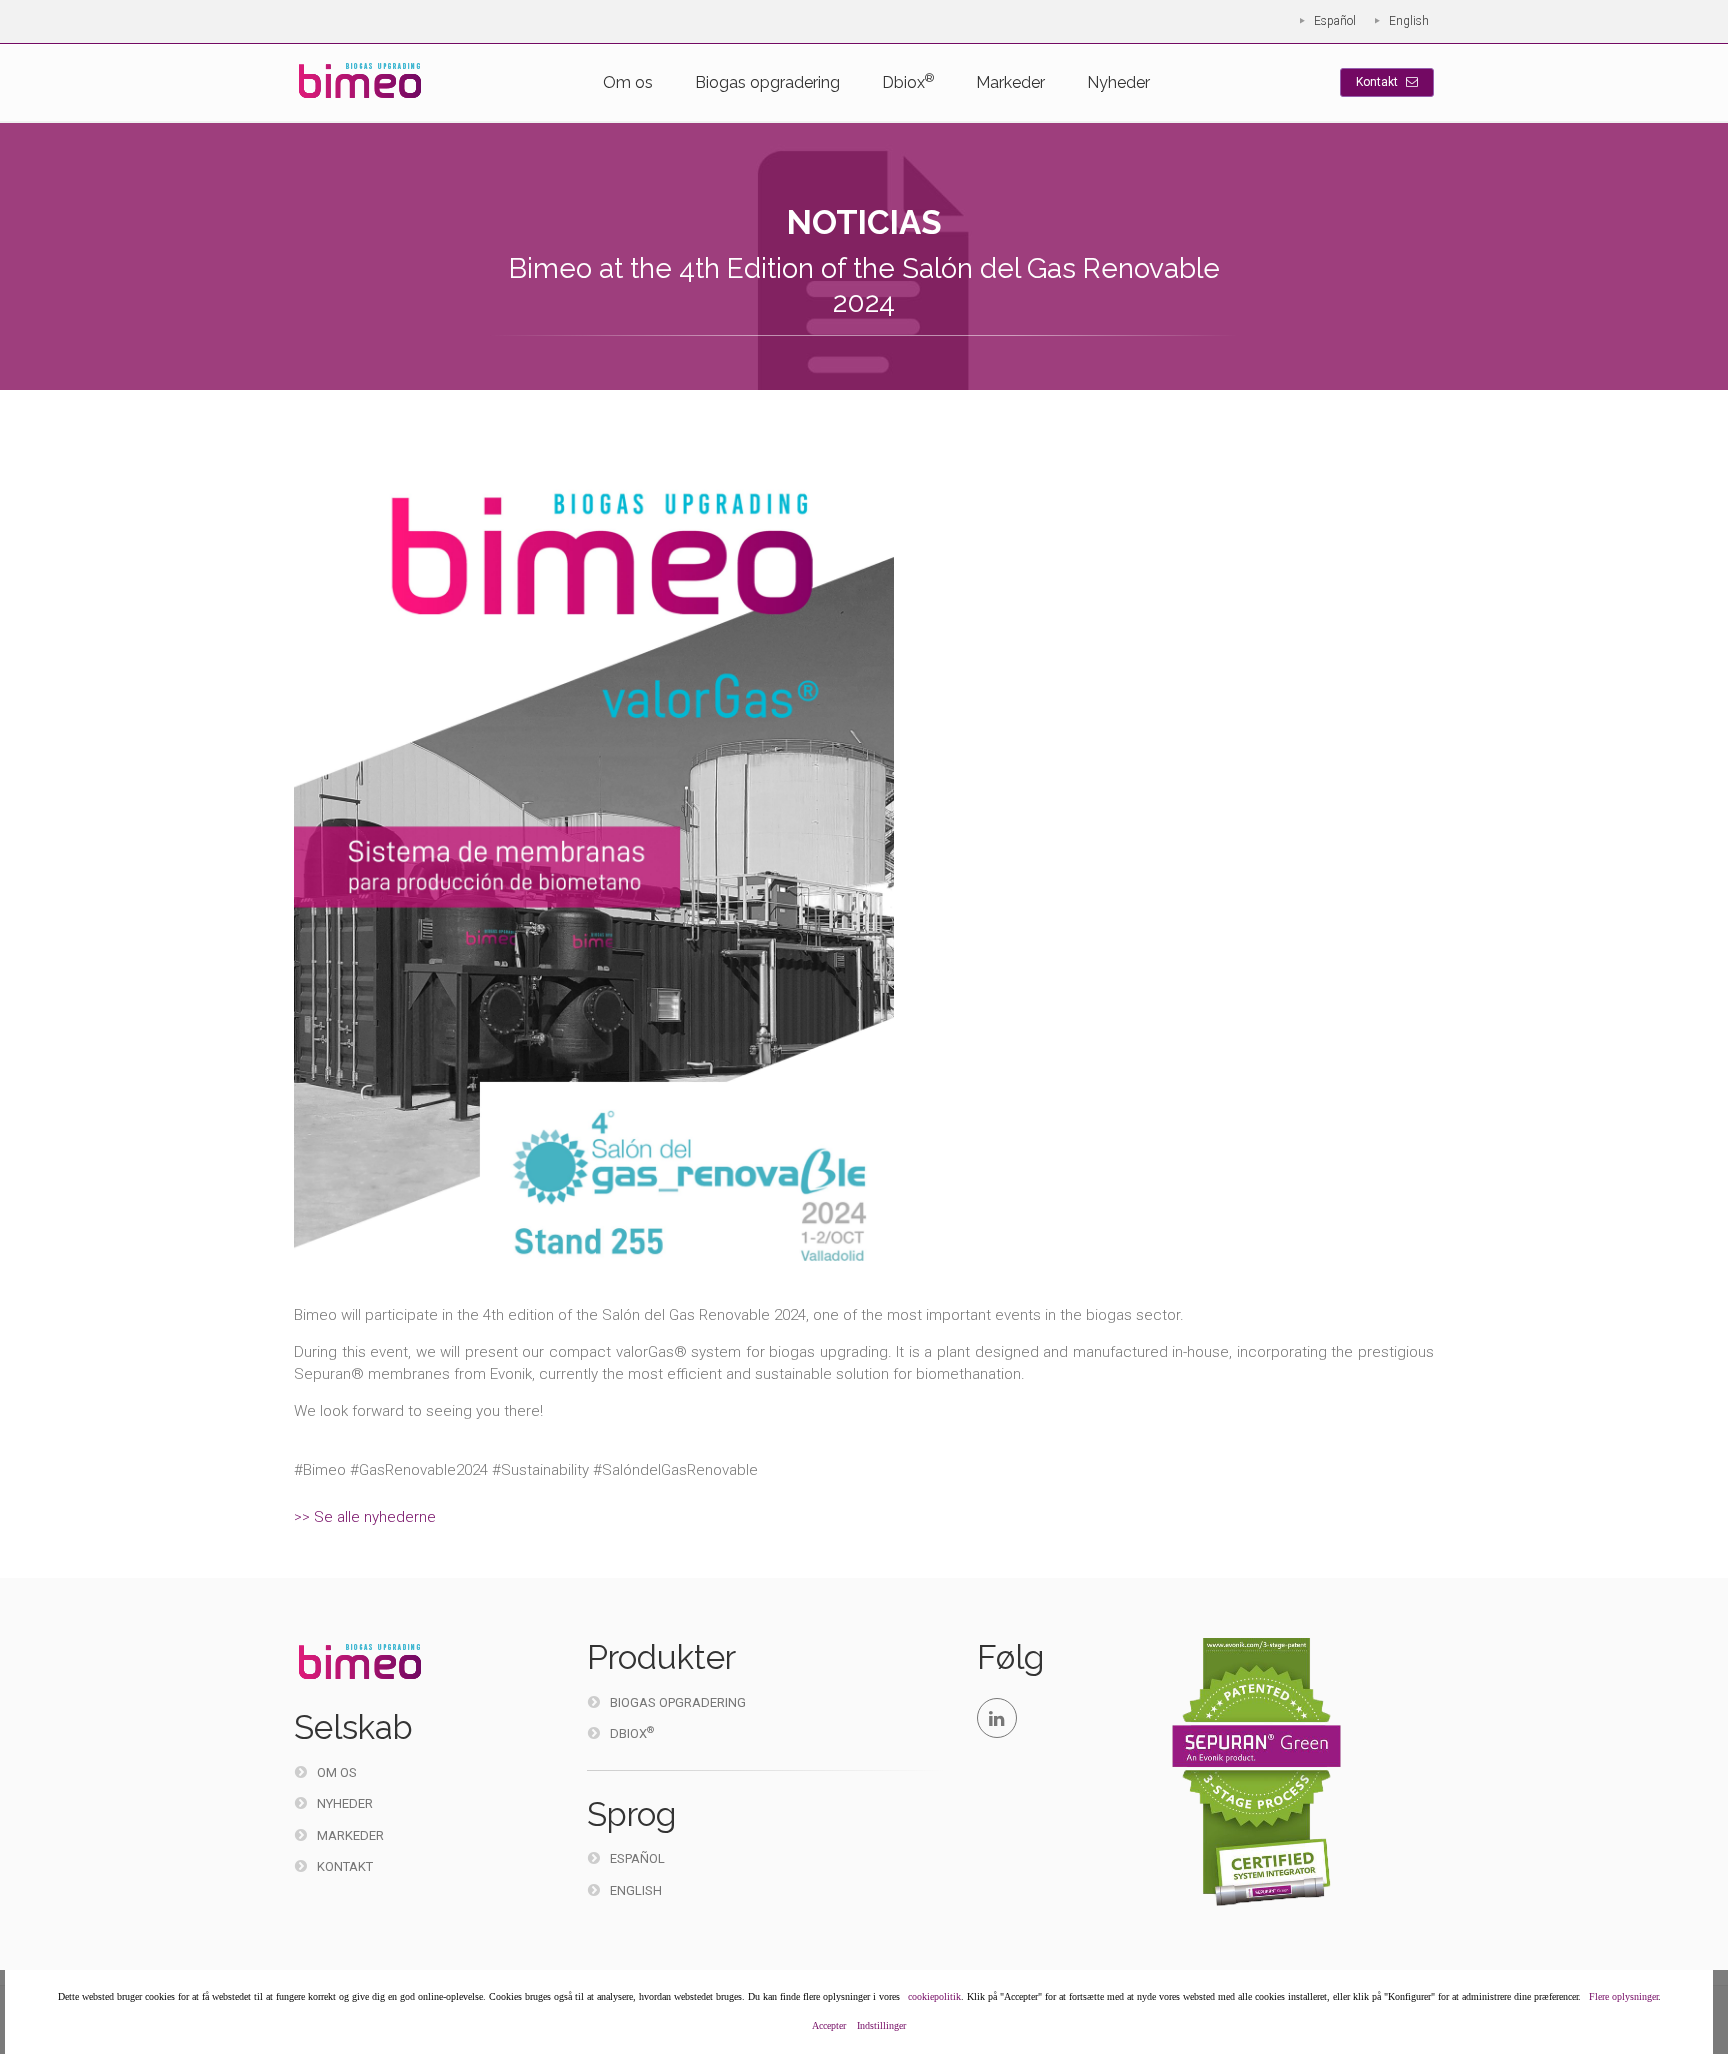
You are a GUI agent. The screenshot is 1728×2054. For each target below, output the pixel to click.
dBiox (632, 1732)
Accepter (829, 2025)
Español (1335, 21)
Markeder (1010, 82)
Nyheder (1118, 82)
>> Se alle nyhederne (365, 1517)
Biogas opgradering (767, 82)
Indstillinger (881, 2025)
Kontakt (1378, 82)
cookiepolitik (934, 1996)
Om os (628, 82)
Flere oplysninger (1623, 1996)
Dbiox (908, 81)
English (1409, 21)
